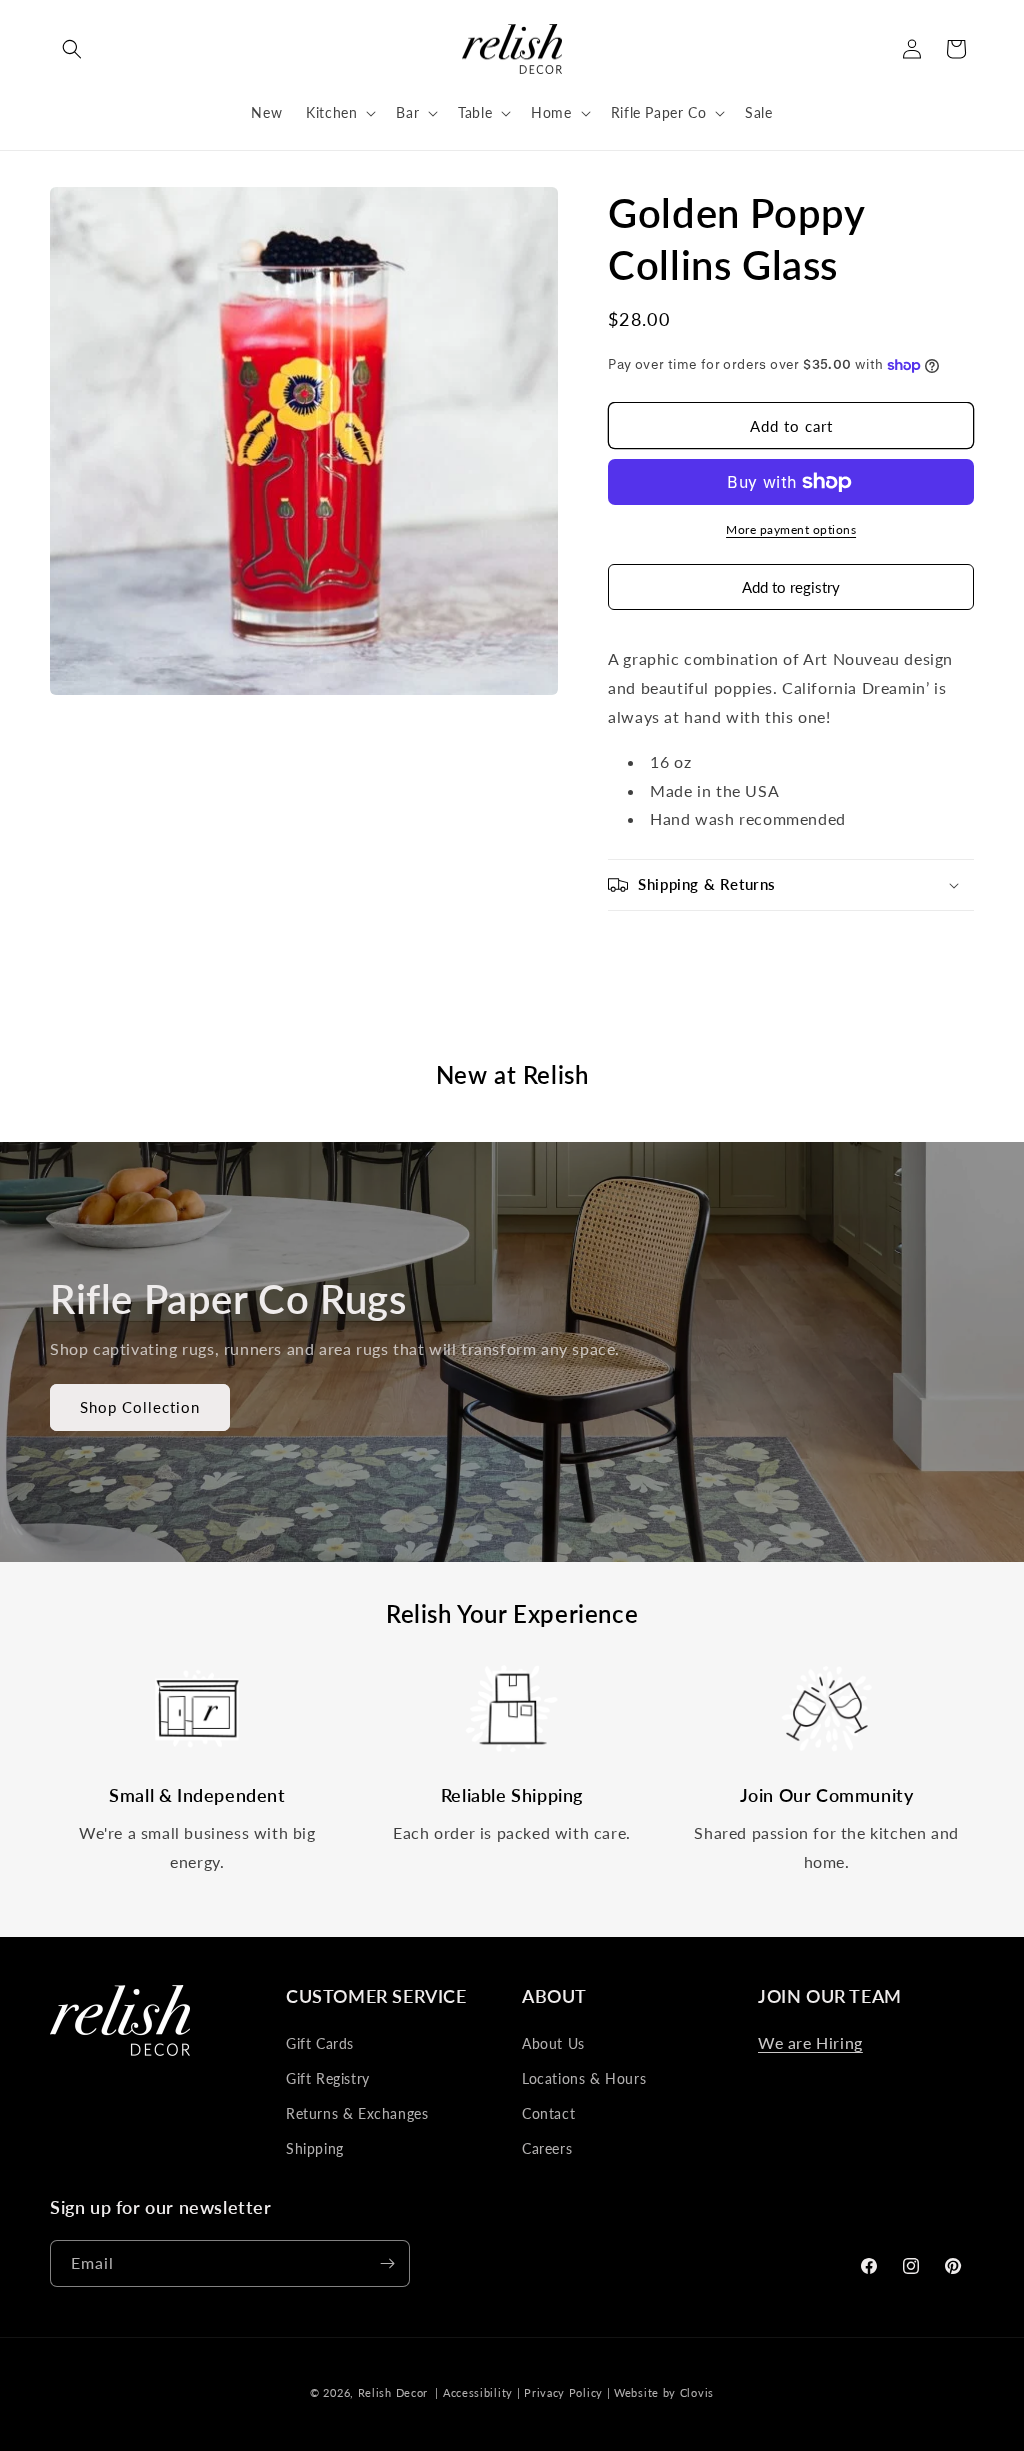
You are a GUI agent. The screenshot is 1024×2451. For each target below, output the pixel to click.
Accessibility (478, 2392)
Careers (547, 2148)
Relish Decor (393, 2392)
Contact (548, 2113)
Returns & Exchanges (357, 2113)
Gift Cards (320, 2043)
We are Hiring (810, 2042)
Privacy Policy (563, 2392)
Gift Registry (328, 2078)
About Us (553, 2043)
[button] (72, 49)
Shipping (315, 2148)
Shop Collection (140, 1408)
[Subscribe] (387, 2263)
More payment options (791, 529)
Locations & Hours (584, 2078)
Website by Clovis (664, 2392)
